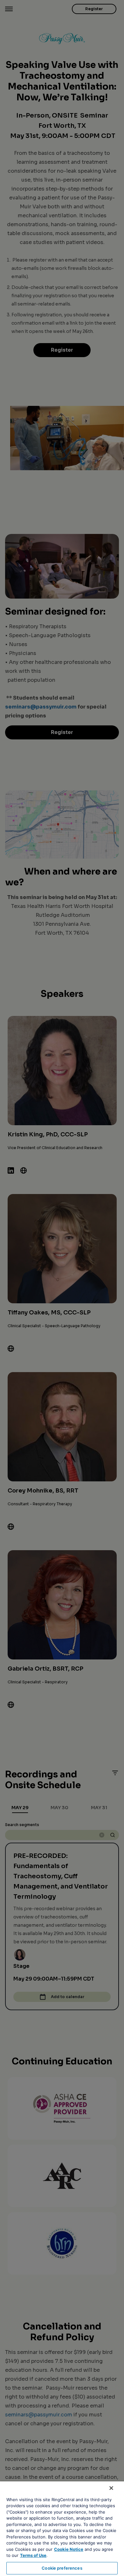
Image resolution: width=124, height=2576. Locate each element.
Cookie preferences (62, 2568)
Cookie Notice (69, 2549)
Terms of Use (33, 2555)
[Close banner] (111, 2488)
